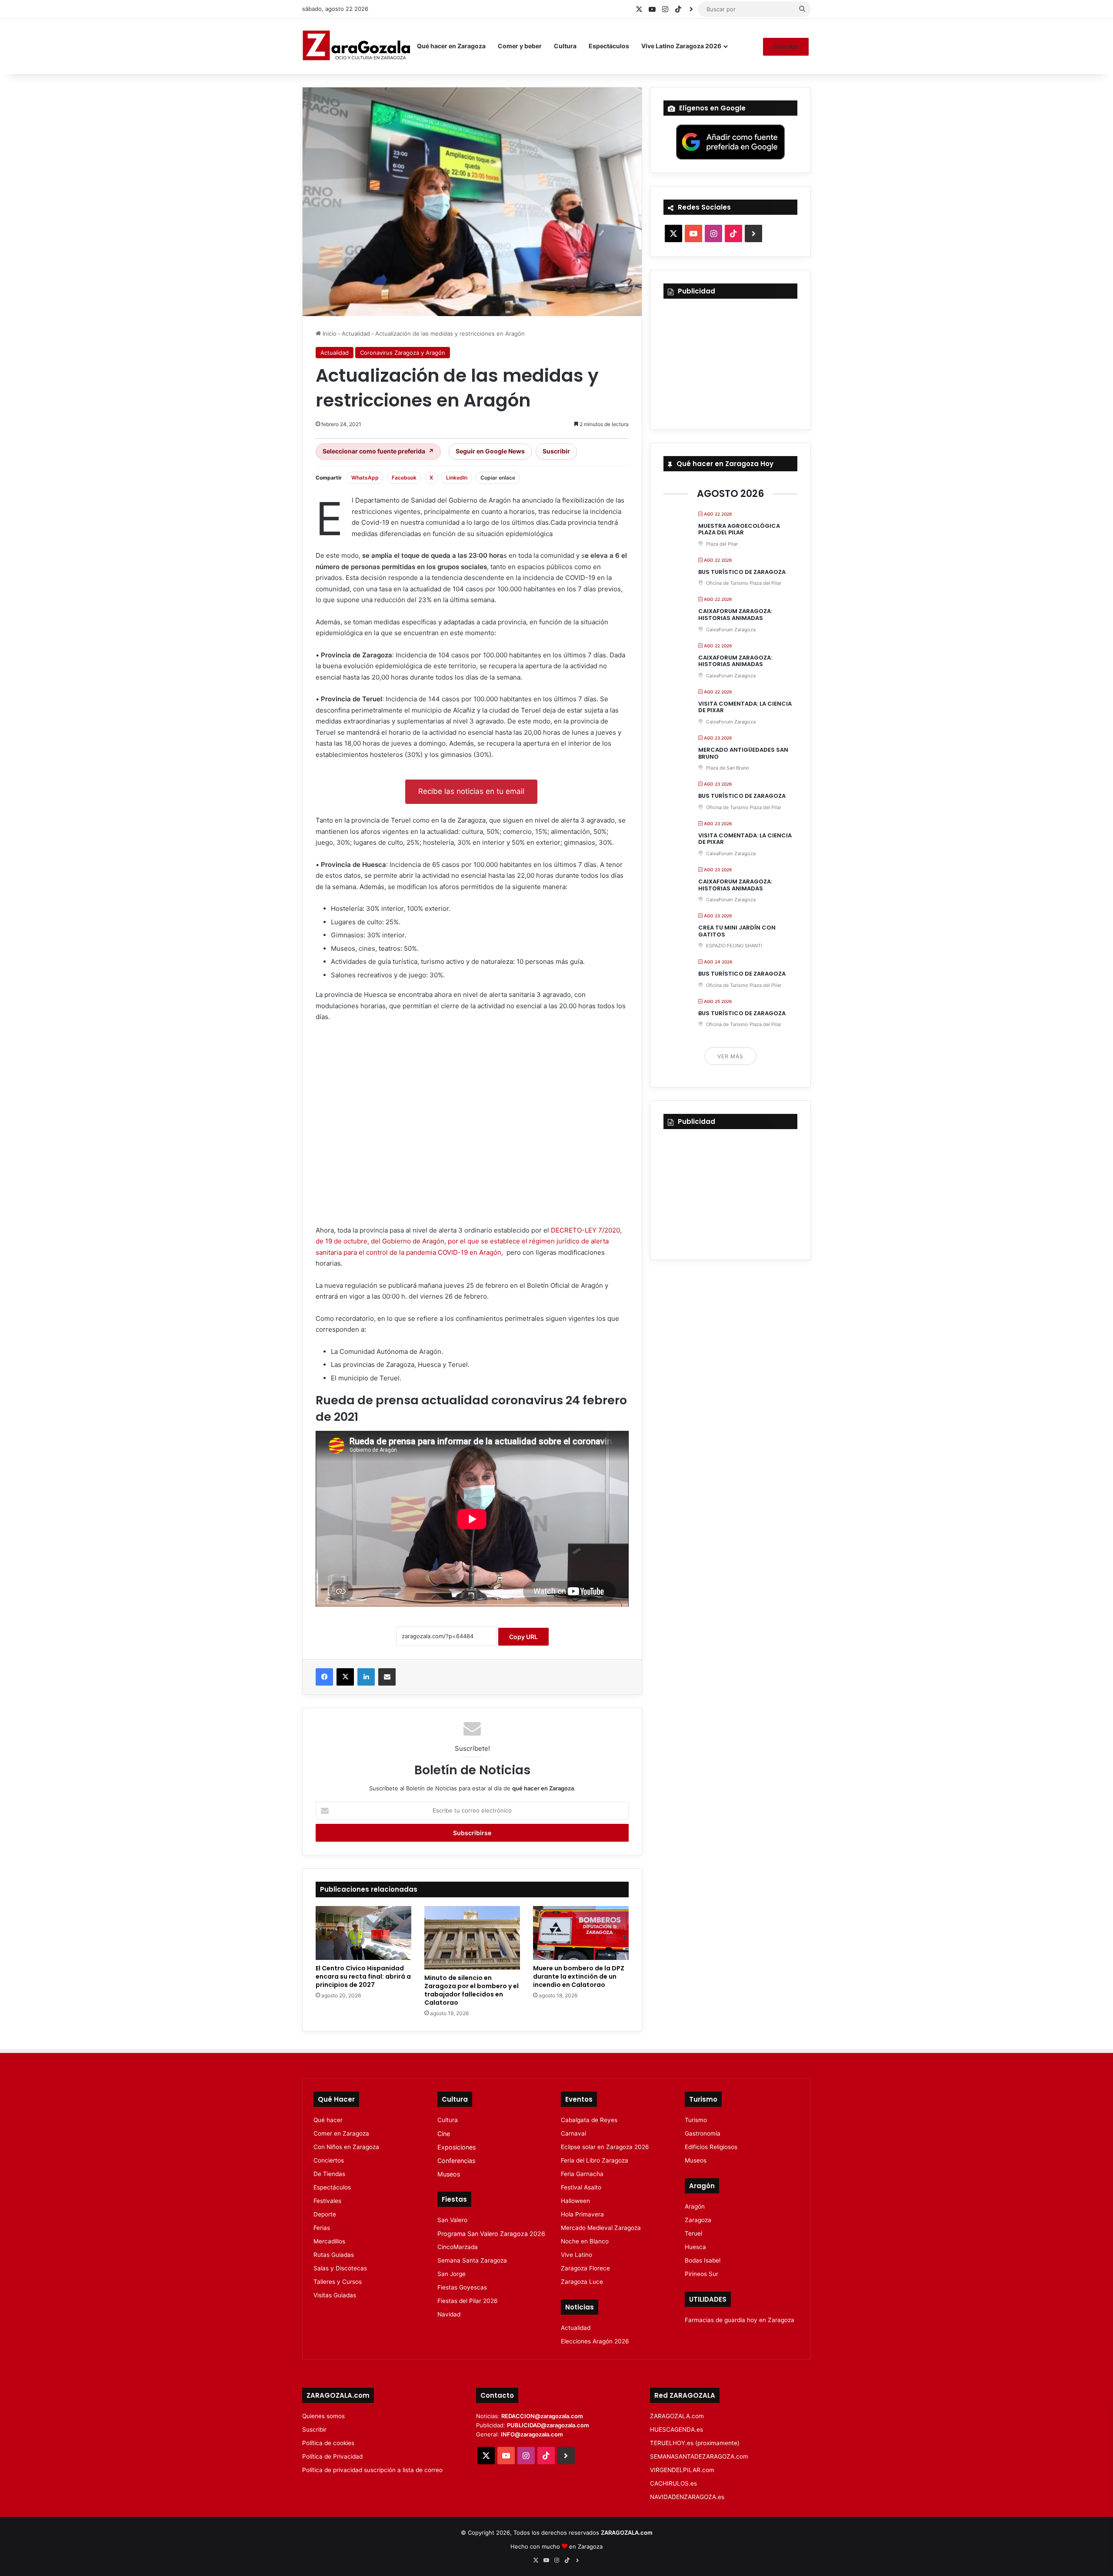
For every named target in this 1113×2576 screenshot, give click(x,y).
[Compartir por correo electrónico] (387, 1677)
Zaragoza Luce (582, 2282)
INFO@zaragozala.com (532, 2434)
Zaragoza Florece (585, 2268)
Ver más (730, 1056)
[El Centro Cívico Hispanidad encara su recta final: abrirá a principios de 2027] (363, 1933)
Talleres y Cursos (338, 2282)
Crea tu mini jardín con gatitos (737, 931)
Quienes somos (323, 2416)
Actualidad (356, 333)
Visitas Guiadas (335, 2295)
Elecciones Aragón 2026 (595, 2341)
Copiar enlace (498, 478)
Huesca (695, 2247)
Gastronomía (703, 2133)
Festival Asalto (581, 2187)
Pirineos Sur (701, 2274)
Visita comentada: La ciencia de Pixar (745, 707)
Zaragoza (698, 2220)
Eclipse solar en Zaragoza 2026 (605, 2147)
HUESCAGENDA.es (676, 2429)
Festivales (327, 2201)
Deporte (325, 2214)
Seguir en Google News (490, 451)
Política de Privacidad (332, 2456)
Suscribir (786, 47)
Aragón (695, 2206)
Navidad (449, 2314)
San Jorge (452, 2274)
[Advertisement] (472, 1127)
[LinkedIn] (366, 1677)
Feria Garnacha (582, 2174)
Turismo (696, 2120)
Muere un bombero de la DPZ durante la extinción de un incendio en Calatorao (579, 1976)
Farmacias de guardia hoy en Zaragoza (740, 2320)
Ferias (322, 2228)
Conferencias (456, 2161)
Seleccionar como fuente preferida (378, 451)
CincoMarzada (458, 2247)
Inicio (329, 333)
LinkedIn (457, 478)
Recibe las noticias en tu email (471, 791)
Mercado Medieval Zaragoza (601, 2228)
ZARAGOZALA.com (677, 2416)
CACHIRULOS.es (673, 2483)
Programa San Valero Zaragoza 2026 (491, 2234)
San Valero (452, 2220)
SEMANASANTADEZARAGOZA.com (699, 2456)
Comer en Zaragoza (341, 2133)
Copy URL (523, 1637)
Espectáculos (609, 46)
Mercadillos (329, 2241)
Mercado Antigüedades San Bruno (743, 753)
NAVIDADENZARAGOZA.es (687, 2497)
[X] (345, 1677)
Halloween (575, 2201)
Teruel (693, 2233)
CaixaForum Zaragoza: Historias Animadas (735, 615)
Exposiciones (457, 2147)
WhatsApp (365, 478)
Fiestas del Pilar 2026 (468, 2301)
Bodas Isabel (703, 2260)
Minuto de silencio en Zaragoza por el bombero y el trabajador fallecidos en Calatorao (472, 1990)
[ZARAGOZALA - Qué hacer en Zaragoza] (357, 46)
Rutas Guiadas (334, 2255)
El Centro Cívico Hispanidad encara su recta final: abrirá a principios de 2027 (363, 1976)
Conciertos (329, 2160)
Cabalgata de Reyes (589, 2120)
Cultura (565, 46)
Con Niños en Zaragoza (346, 2147)
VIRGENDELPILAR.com (682, 2470)
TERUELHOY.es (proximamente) (695, 2443)
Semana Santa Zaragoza (472, 2260)
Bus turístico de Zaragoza (742, 572)
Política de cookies (328, 2443)
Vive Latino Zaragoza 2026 (681, 46)
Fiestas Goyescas (462, 2287)
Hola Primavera (582, 2214)
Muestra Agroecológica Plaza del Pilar (739, 529)
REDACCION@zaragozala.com (542, 2416)
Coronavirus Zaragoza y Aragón (403, 353)
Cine (444, 2134)
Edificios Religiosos (711, 2147)
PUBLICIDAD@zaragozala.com (548, 2425)
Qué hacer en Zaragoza (451, 46)
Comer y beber (520, 46)
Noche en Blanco (585, 2241)
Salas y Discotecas (340, 2268)
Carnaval (573, 2133)
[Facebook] (324, 1677)
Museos (449, 2174)
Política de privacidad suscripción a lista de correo (372, 2470)
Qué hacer (328, 2120)
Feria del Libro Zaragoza (595, 2160)
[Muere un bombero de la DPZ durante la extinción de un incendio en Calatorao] (581, 1933)
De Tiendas (329, 2174)
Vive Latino (576, 2255)
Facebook (404, 478)
